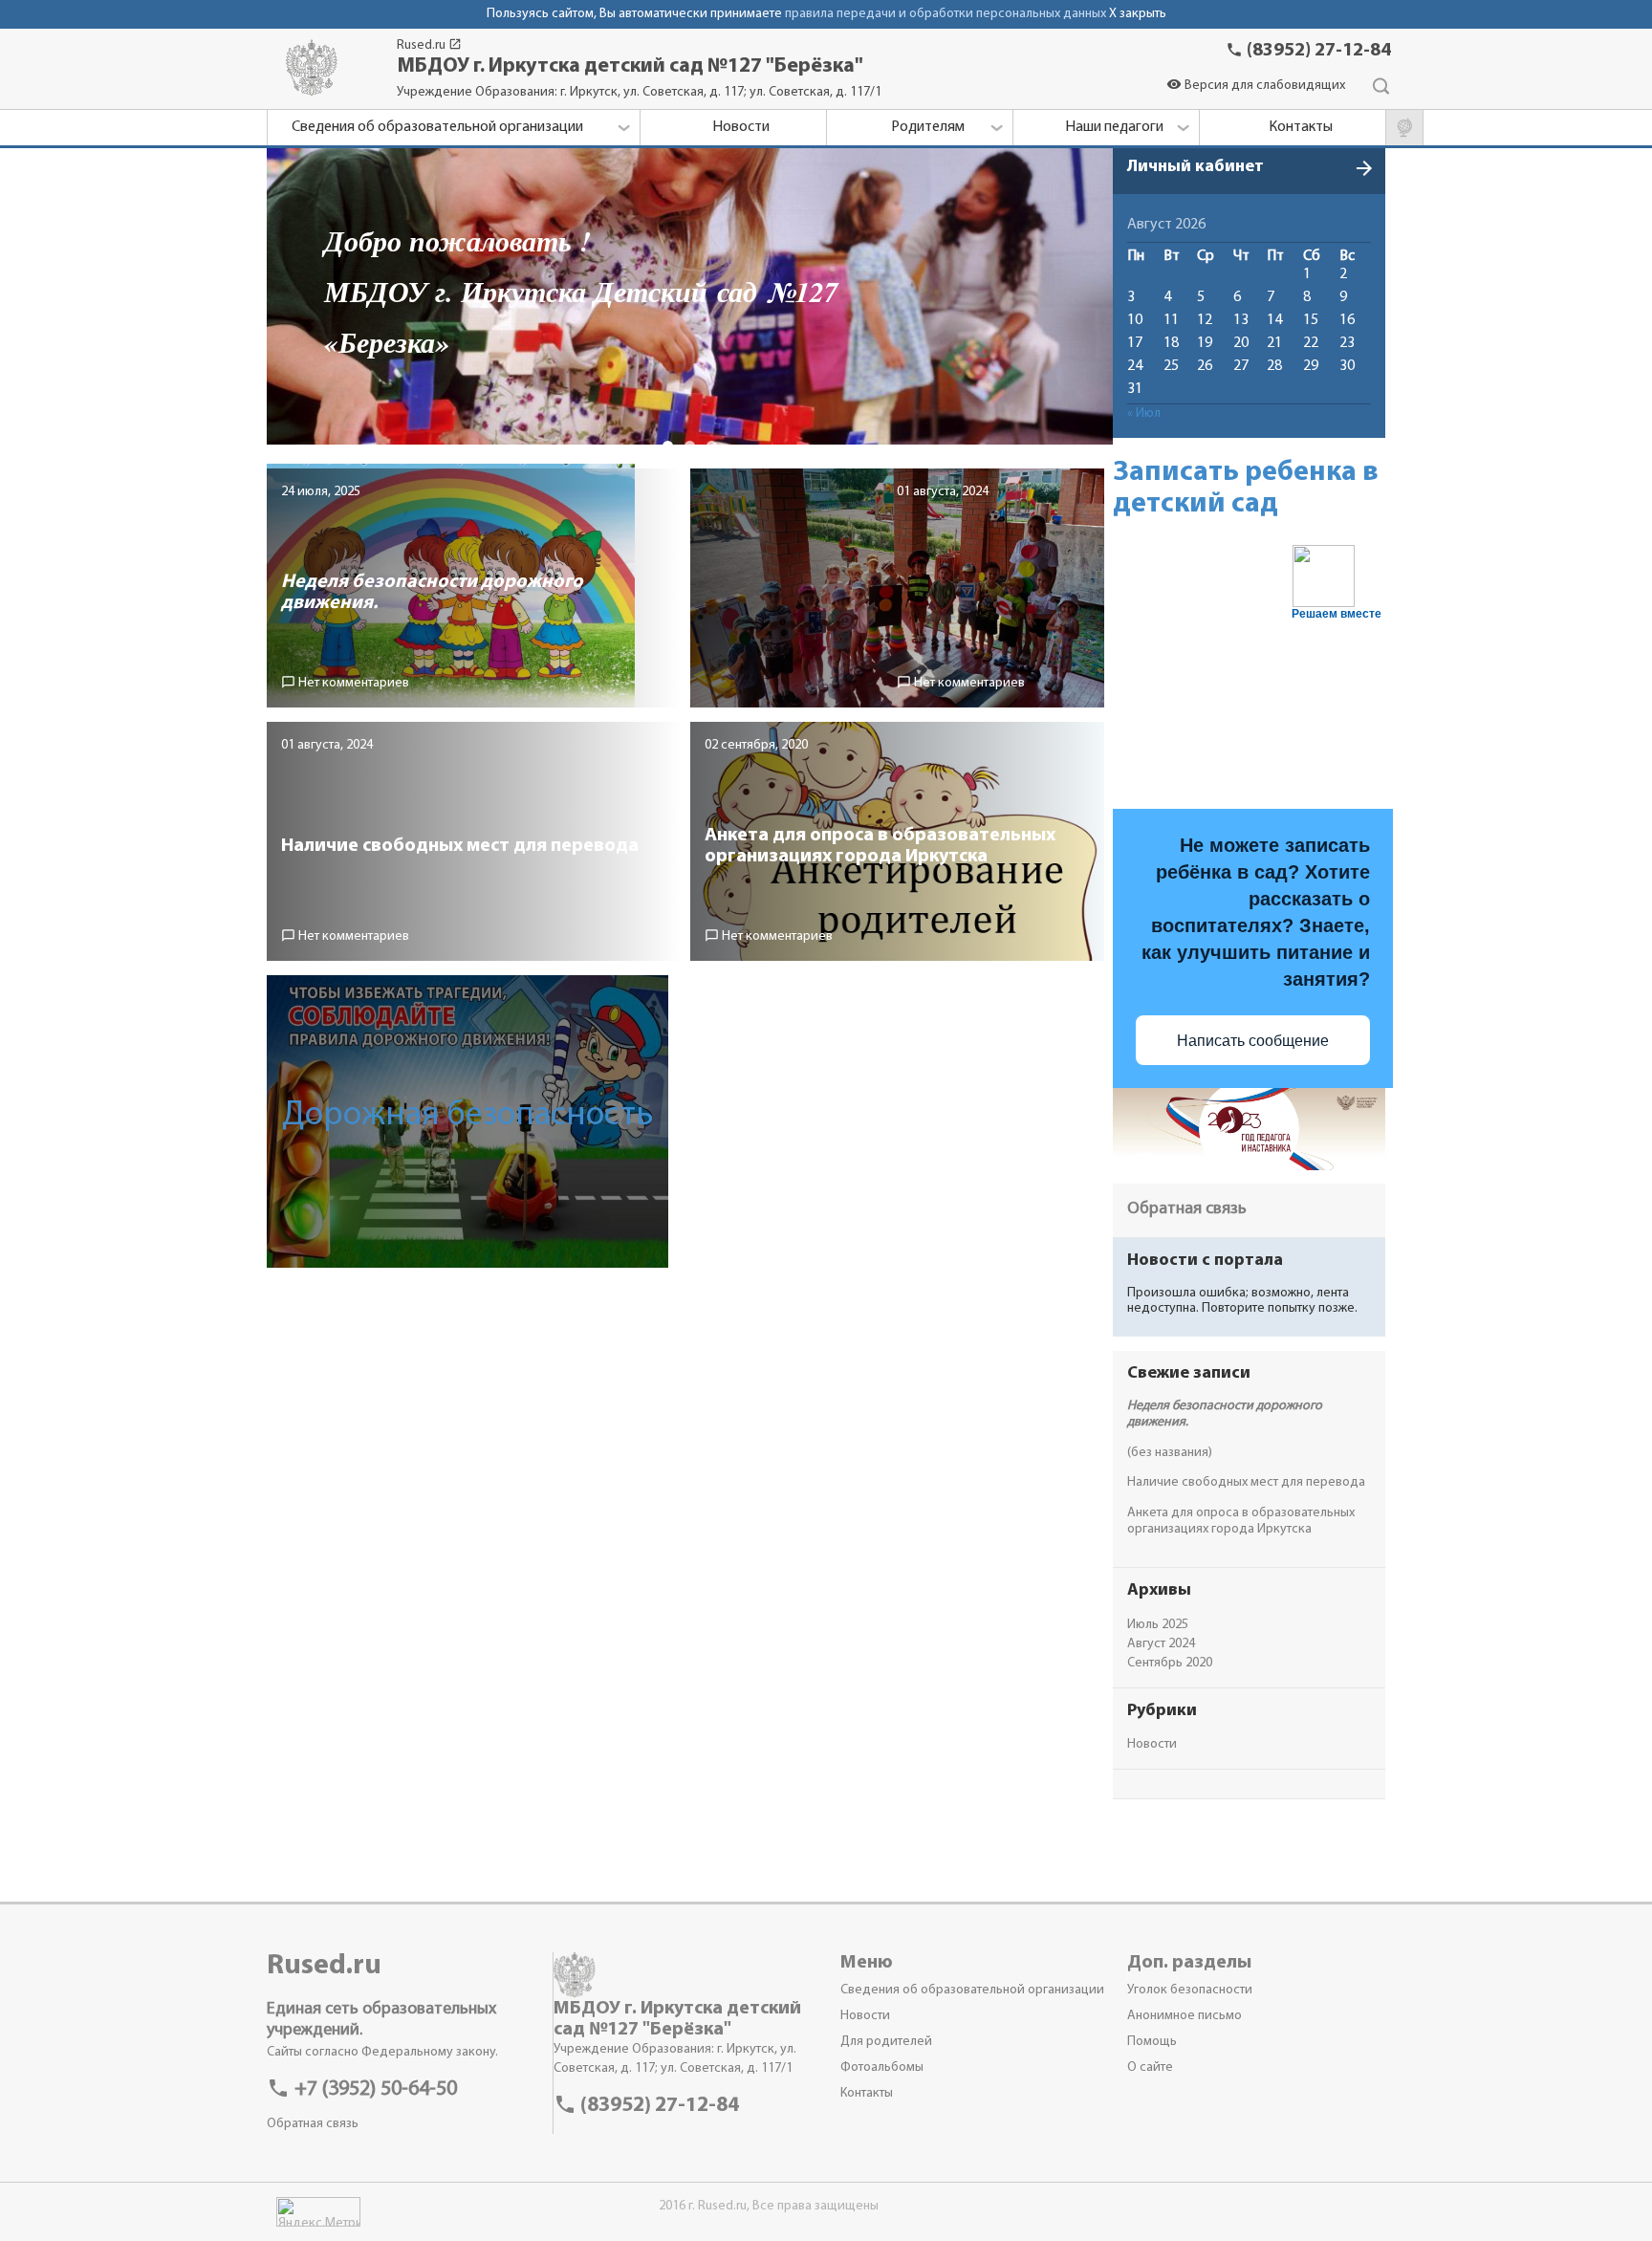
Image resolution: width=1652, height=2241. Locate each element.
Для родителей (886, 2042)
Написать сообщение (1253, 1041)
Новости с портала (1205, 1261)
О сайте (1150, 2067)
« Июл (1144, 413)
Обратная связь (1187, 1209)
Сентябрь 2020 (1170, 1663)
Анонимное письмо (1185, 2016)
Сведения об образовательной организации (972, 1990)
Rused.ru (429, 45)
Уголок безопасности (1190, 1990)
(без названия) (1170, 1453)
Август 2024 (1161, 1644)
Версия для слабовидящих (1256, 86)
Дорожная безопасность (468, 1116)
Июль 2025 (1158, 1625)
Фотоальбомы (882, 2067)
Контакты (867, 2093)
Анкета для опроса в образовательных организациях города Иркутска (1241, 1521)
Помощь (1152, 2042)
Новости (1152, 1744)
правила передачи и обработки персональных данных (946, 14)
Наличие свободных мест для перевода (1246, 1482)
